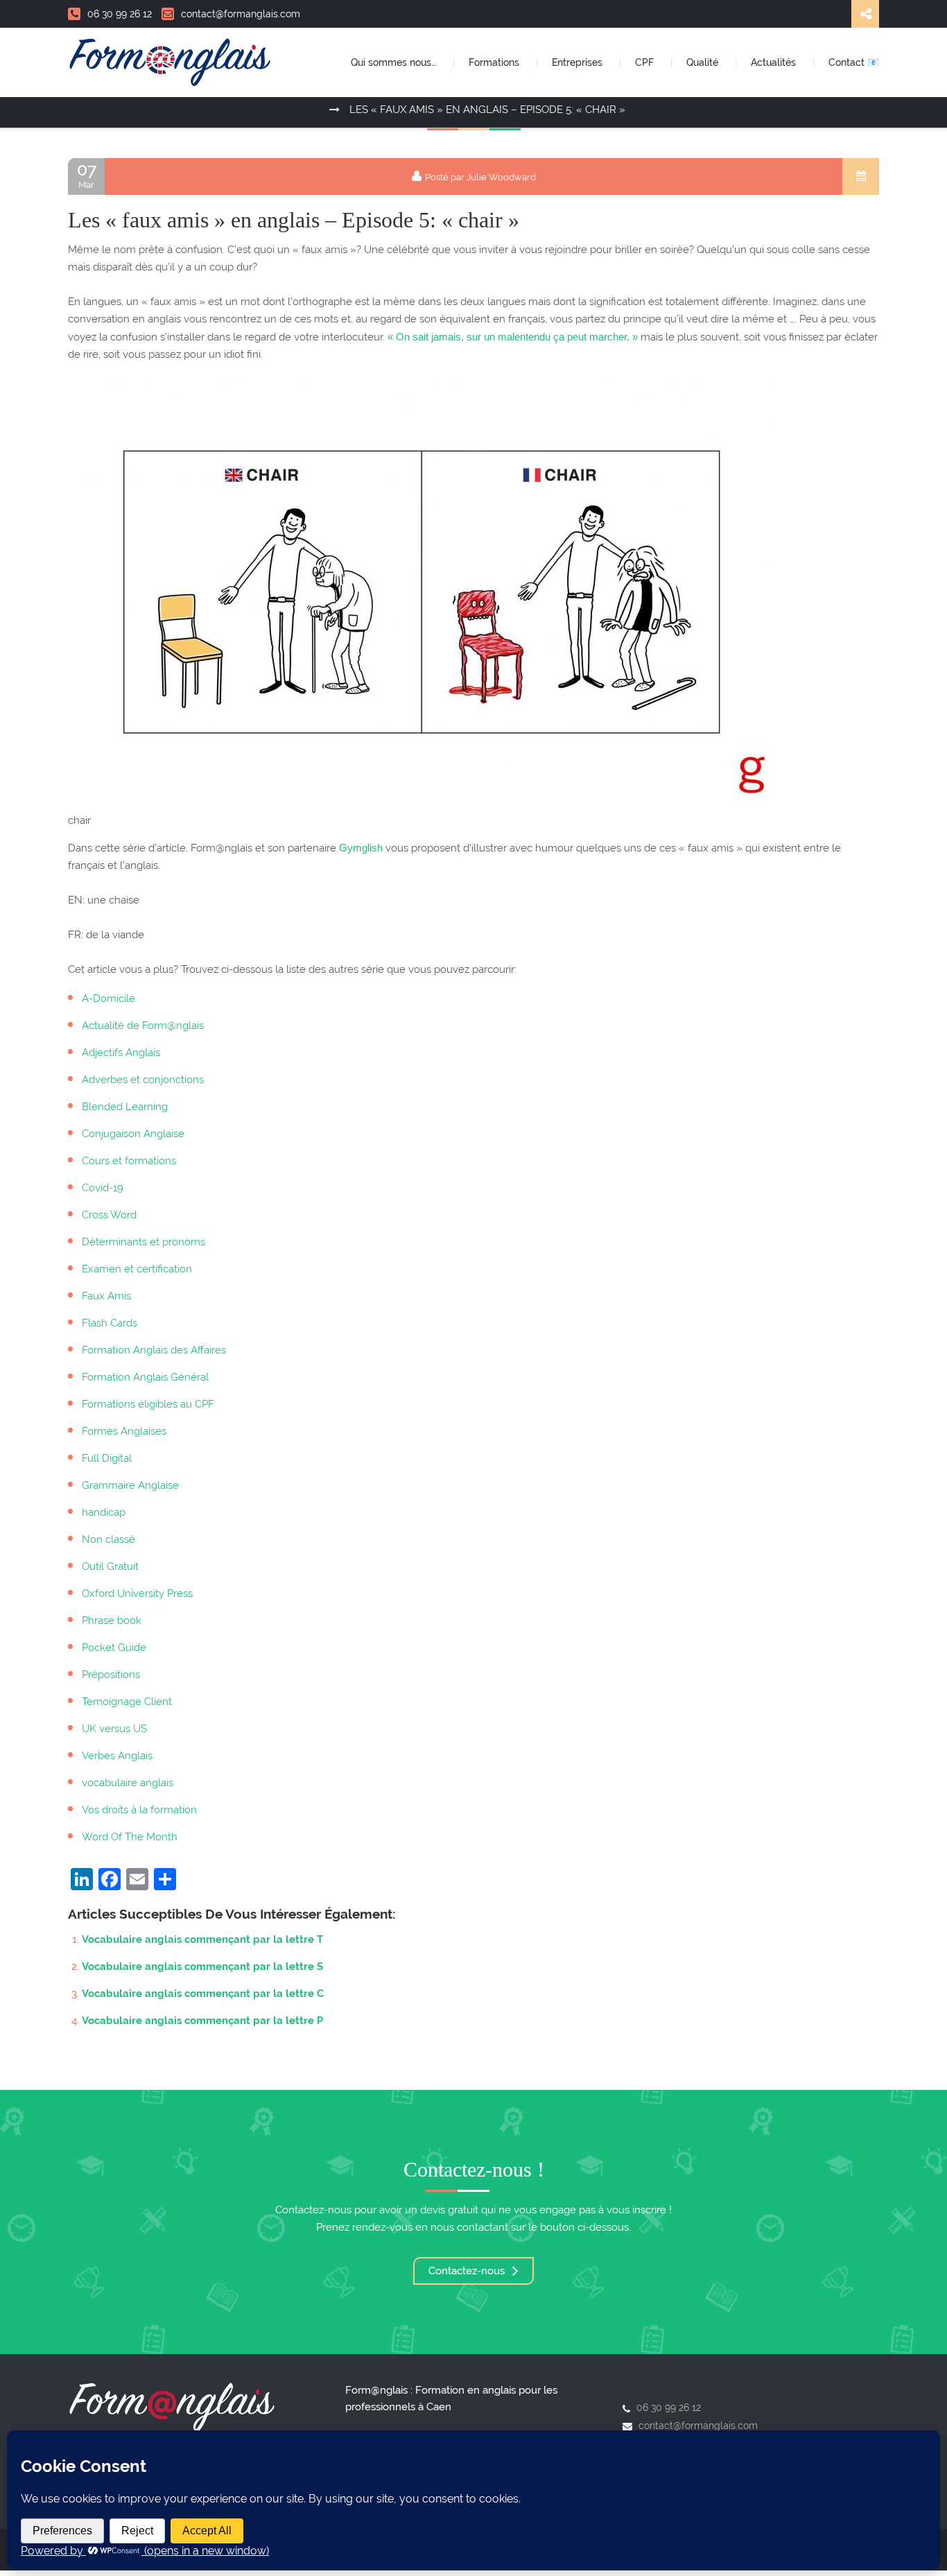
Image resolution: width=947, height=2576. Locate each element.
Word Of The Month (130, 1837)
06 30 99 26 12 (120, 14)
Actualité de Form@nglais (143, 1026)
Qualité (704, 62)
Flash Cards (110, 1323)
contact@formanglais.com (241, 14)
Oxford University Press (137, 1593)
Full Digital (107, 1458)
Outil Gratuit (110, 1566)
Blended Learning (125, 1107)
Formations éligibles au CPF (148, 1404)
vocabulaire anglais (128, 1783)
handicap (104, 1512)
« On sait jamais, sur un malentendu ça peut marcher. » (513, 337)
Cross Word (109, 1215)
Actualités (775, 62)
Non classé (108, 1539)
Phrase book (112, 1620)
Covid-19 (103, 1188)
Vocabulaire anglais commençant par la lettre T (202, 1939)
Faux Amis (106, 1296)
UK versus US (114, 1729)
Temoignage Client (127, 1702)
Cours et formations (129, 1161)
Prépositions (111, 1675)
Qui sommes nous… (395, 62)
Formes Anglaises (124, 1431)
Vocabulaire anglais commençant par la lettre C (203, 1994)
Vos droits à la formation (139, 1810)
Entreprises (579, 62)
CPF (646, 62)
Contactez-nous (468, 2271)
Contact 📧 (854, 62)
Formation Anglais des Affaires (154, 1350)
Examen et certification (137, 1269)
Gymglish (361, 848)
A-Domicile (108, 999)
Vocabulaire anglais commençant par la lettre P (202, 2021)
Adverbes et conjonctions (143, 1080)
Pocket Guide (114, 1648)
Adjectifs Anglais (121, 1053)
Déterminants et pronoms (144, 1242)
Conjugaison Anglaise (133, 1134)
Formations (495, 62)
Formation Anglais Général (145, 1377)
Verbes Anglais (117, 1756)
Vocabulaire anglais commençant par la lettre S (202, 1966)
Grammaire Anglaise (130, 1485)
